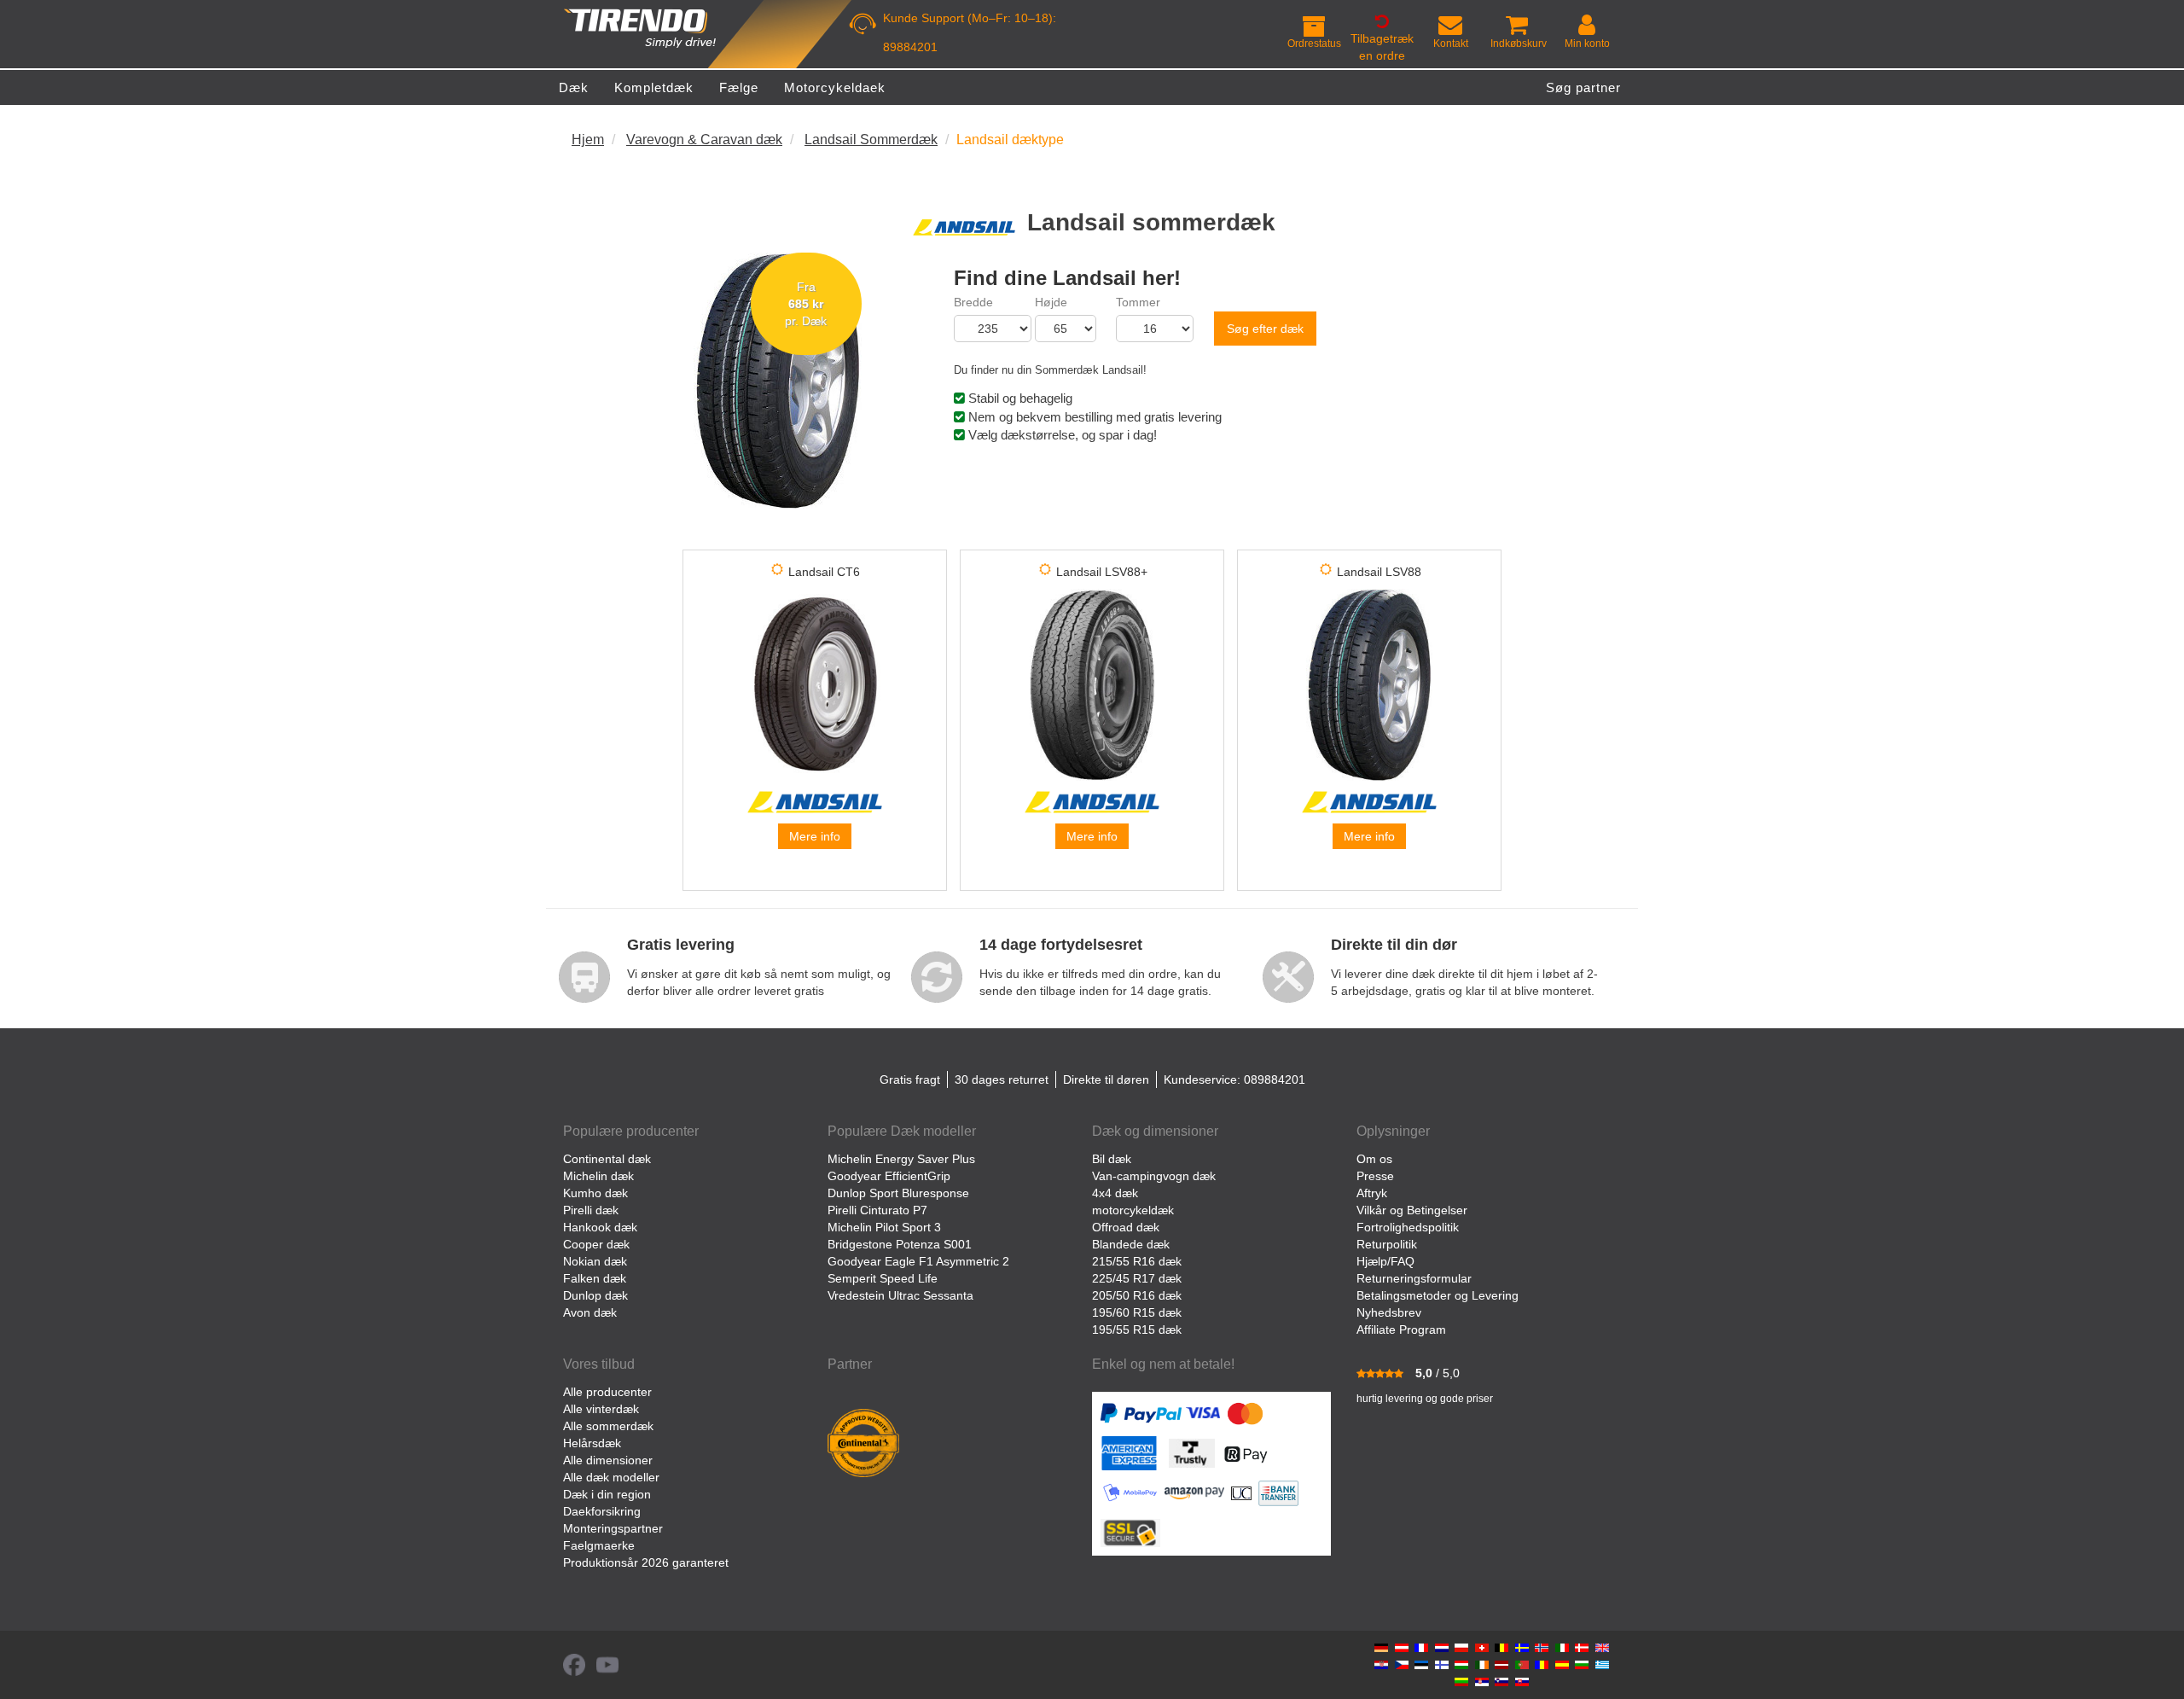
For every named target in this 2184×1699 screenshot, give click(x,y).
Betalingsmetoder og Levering (1438, 1295)
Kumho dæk (595, 1193)
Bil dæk (1112, 1159)
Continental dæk (607, 1159)
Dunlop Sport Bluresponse (898, 1193)
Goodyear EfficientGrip (889, 1176)
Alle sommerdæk (608, 1426)
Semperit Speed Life (883, 1278)
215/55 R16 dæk (1137, 1261)
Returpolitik (1387, 1244)
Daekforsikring (602, 1511)
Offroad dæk (1126, 1227)
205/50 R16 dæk (1137, 1295)
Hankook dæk (600, 1227)
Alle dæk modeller (611, 1477)
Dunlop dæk (595, 1295)
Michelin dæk (598, 1176)
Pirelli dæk (591, 1210)
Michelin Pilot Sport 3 (884, 1227)
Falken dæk (595, 1278)
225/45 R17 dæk (1137, 1278)
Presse (1375, 1176)
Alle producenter (607, 1392)
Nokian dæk (595, 1261)
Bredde (973, 302)
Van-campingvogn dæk (1154, 1176)
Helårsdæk (592, 1443)
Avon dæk (590, 1312)
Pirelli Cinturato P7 (877, 1210)
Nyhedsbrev (1389, 1312)
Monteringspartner (613, 1528)
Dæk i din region (607, 1494)
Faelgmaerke (599, 1545)
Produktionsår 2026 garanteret (646, 1562)
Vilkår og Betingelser (1412, 1210)
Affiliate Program (1401, 1330)
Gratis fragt (910, 1079)
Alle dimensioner (608, 1460)
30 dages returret (1002, 1079)
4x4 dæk (1115, 1193)
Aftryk (1372, 1193)
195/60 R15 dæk (1137, 1312)
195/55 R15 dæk (1137, 1330)
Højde (1051, 302)
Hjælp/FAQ (1385, 1261)
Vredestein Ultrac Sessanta (900, 1295)
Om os (1374, 1159)
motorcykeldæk (1133, 1210)
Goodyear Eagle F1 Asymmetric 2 (918, 1261)
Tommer (1138, 302)
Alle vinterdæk (601, 1409)
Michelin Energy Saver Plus (901, 1159)
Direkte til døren (1106, 1079)
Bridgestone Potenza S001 (900, 1244)
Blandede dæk (1131, 1244)
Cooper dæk (596, 1244)
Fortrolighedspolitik (1408, 1227)
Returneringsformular (1414, 1278)
